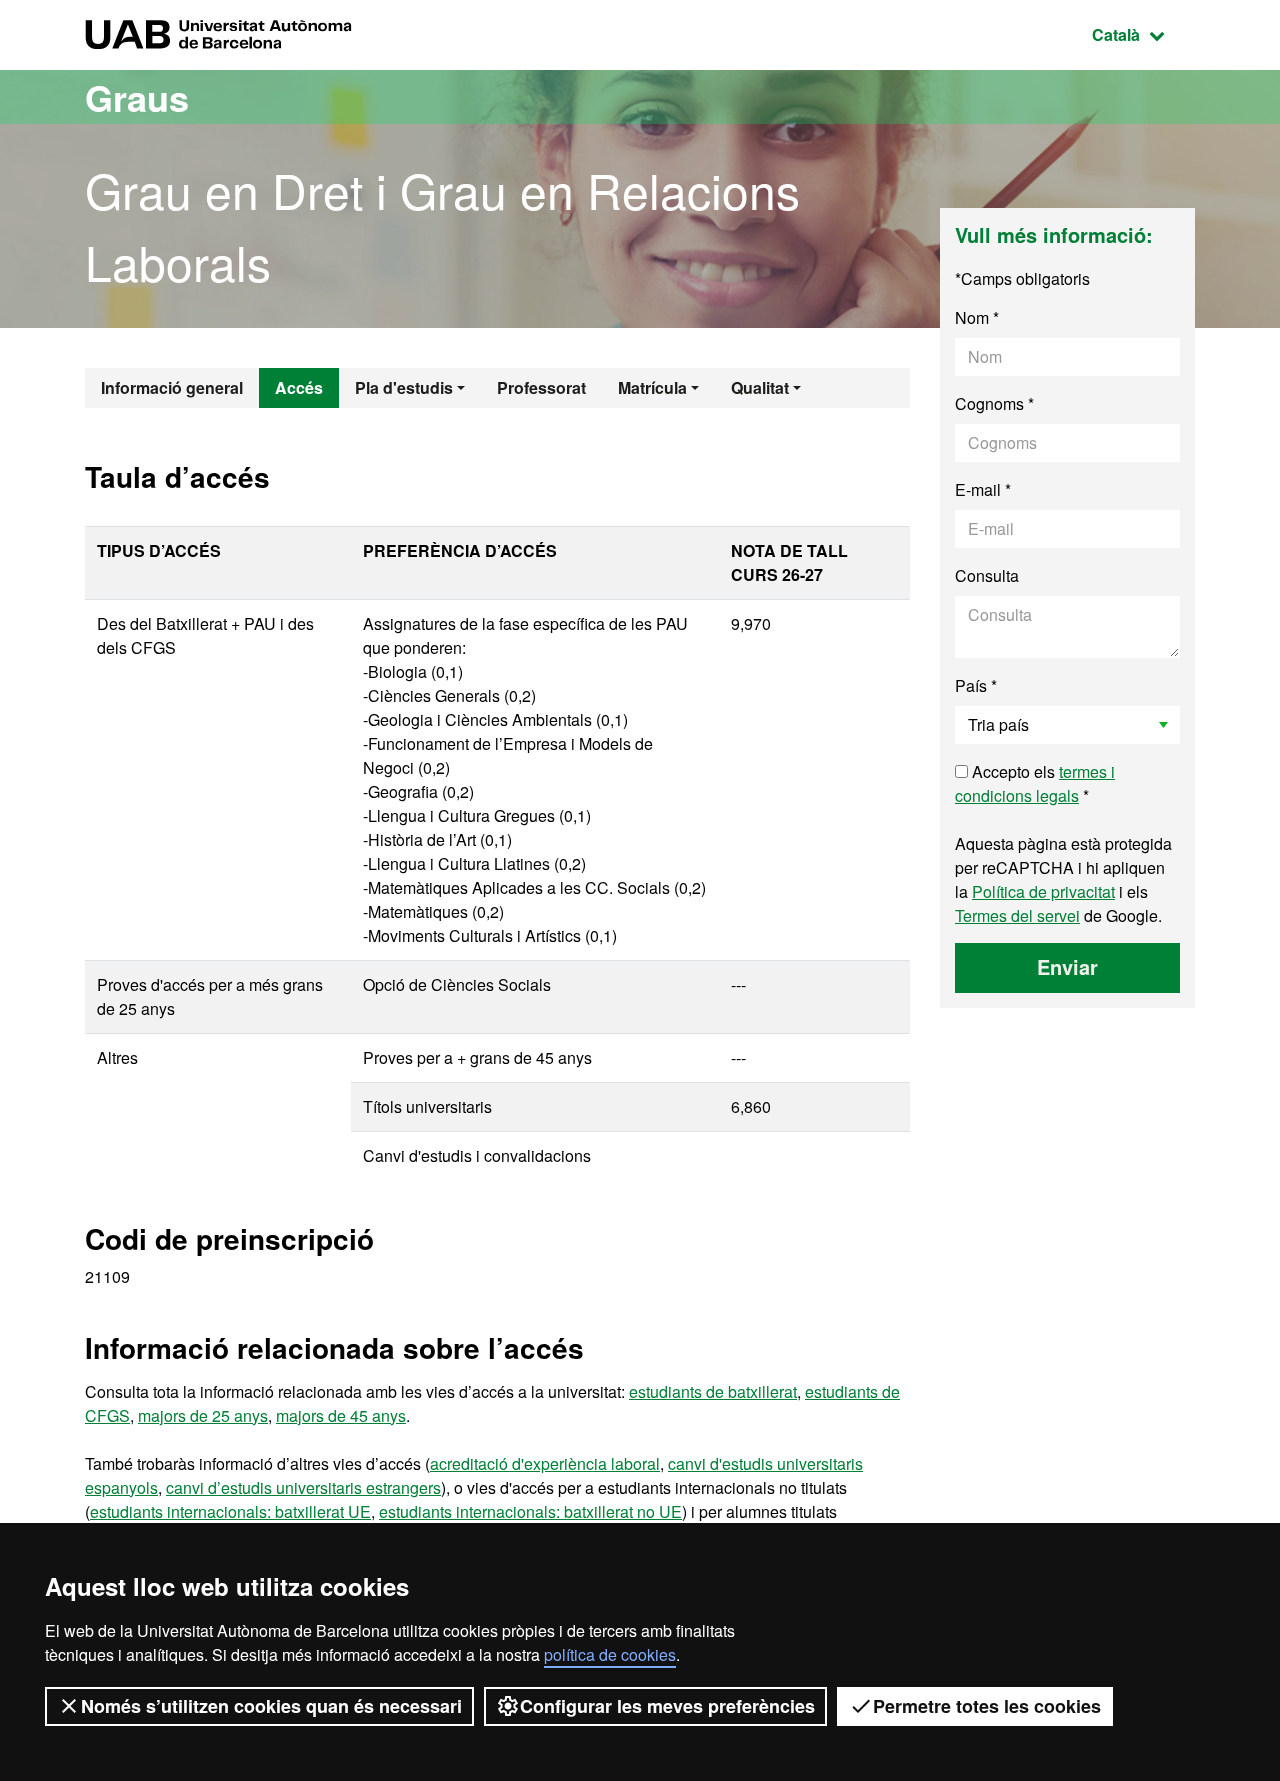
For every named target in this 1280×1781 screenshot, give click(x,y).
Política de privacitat (1043, 891)
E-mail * (983, 489)
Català (1143, 34)
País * (976, 685)
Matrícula (652, 387)
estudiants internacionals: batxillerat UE (230, 1511)
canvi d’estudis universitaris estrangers (303, 1487)
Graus (137, 97)
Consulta (987, 575)
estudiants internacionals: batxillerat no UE (530, 1511)
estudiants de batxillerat (713, 1391)
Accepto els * (1035, 783)
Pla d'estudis (404, 387)
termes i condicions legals (1035, 783)
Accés (299, 387)
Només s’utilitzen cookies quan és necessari (271, 1706)
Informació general (172, 387)
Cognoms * (994, 403)
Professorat (541, 387)
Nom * (977, 317)
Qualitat (760, 387)
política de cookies (610, 1654)
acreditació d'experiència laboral (545, 1463)
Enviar (1067, 966)
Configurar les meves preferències (667, 1706)
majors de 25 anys (203, 1415)
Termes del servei (1017, 915)
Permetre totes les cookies (987, 1706)
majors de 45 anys (341, 1415)
